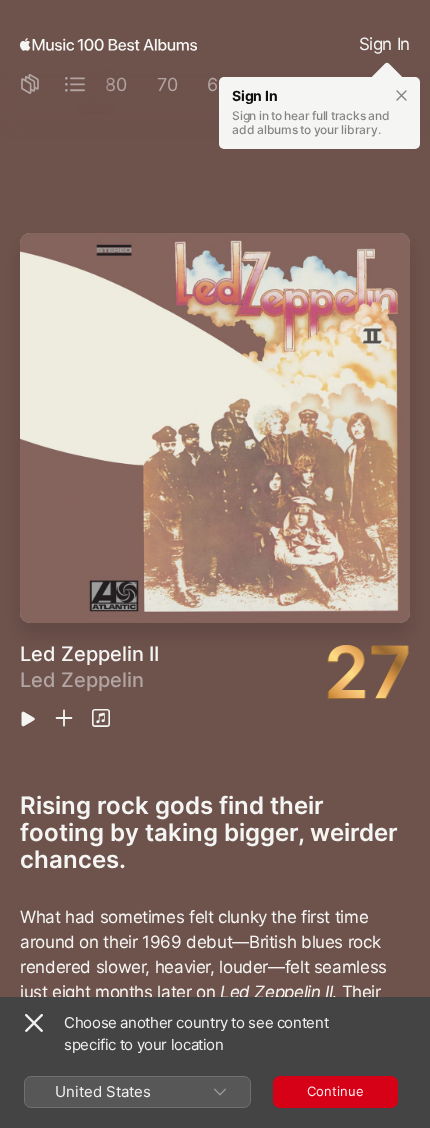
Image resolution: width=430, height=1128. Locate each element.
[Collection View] (30, 85)
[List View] (75, 85)
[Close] (34, 1023)
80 (116, 84)
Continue (335, 1091)
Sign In (384, 44)
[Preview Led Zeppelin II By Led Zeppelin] (28, 720)
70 (167, 84)
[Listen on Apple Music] (101, 719)
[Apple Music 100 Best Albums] (108, 45)
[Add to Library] (64, 719)
